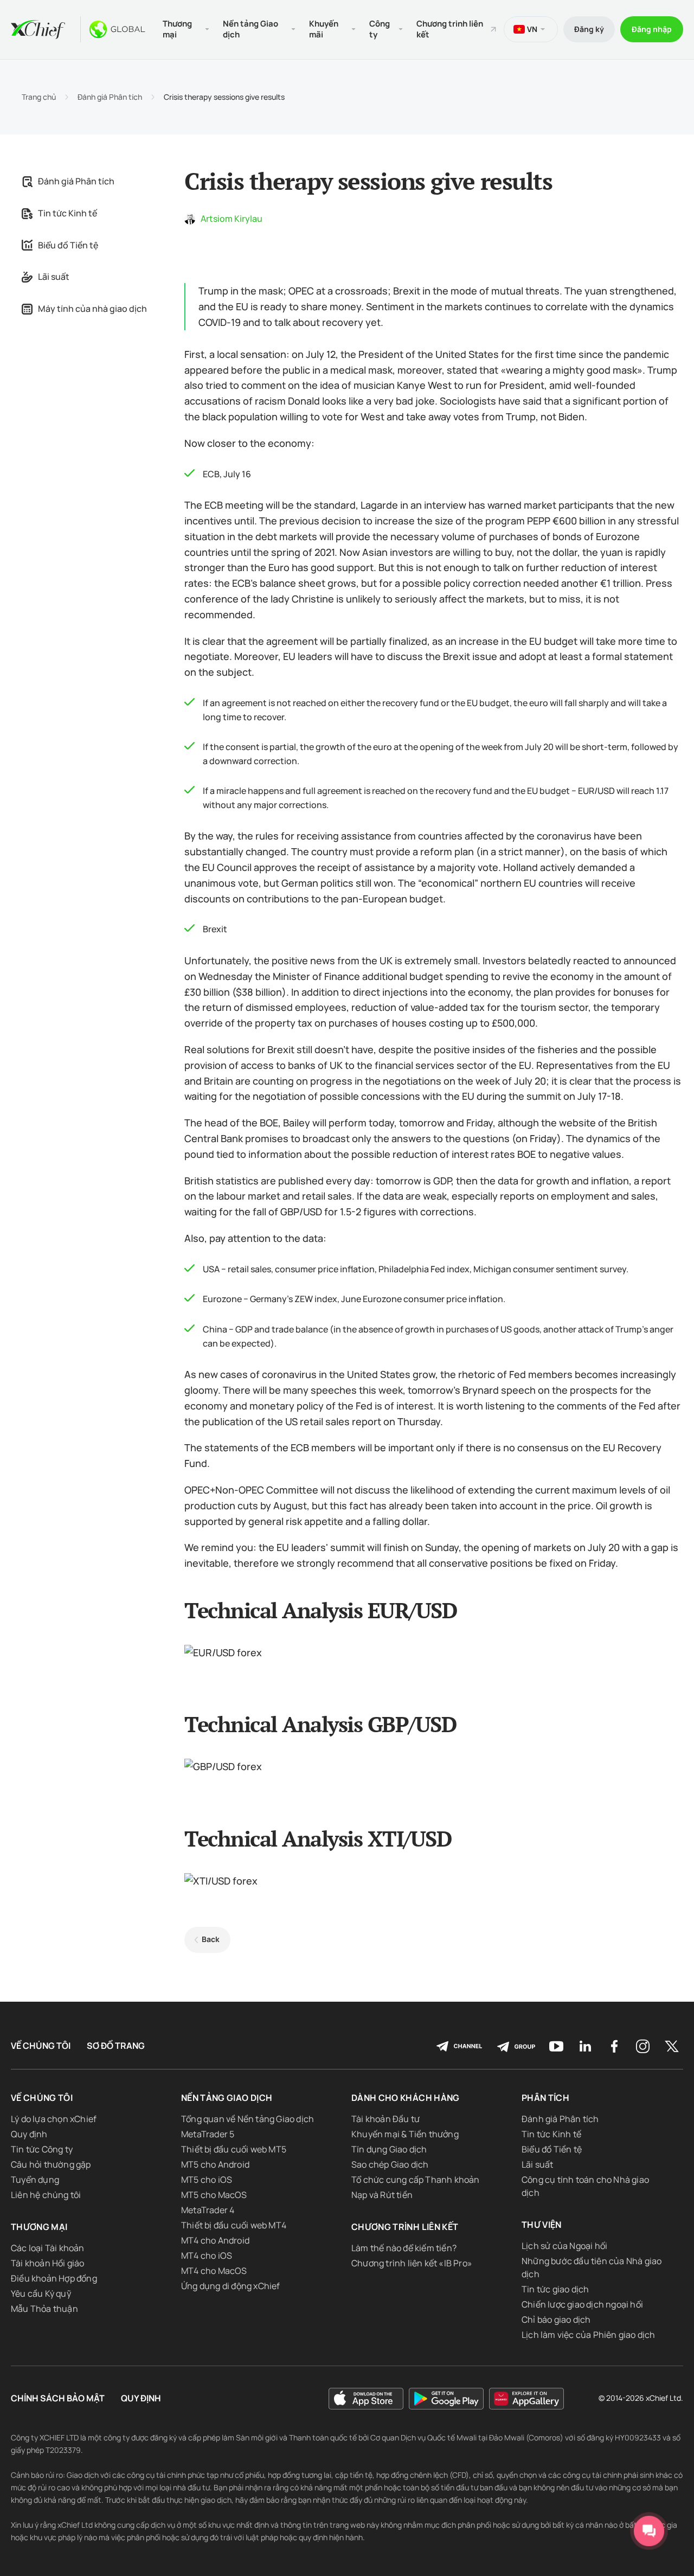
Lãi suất (54, 277)
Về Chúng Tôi (41, 2046)
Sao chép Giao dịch (390, 2164)
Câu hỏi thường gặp (51, 2164)
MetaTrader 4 (208, 2210)
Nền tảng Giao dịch (227, 2098)
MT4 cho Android (215, 2240)
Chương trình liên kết (450, 29)
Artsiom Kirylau (232, 219)
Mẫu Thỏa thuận (44, 2309)
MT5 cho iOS (207, 2180)
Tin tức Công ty (42, 2149)
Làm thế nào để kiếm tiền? (404, 2248)
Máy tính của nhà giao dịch (92, 309)
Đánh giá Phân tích (110, 97)
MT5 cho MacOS (214, 2195)
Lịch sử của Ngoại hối (564, 2246)
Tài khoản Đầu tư (385, 2119)
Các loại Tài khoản (48, 2248)
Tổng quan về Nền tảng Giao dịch (248, 2119)
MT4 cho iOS (207, 2255)
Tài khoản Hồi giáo (48, 2263)
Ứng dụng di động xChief (231, 2286)
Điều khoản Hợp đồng (54, 2278)
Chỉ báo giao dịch (556, 2319)
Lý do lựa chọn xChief (54, 2119)
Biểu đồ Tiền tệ (68, 245)
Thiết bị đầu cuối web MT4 (234, 2225)
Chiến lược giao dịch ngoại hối (582, 2304)
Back (211, 1939)
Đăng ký (589, 29)
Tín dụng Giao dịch (389, 2149)
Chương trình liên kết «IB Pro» (412, 2263)
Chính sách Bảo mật (58, 2398)
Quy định (29, 2134)
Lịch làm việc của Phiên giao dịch (589, 2335)
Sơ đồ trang (116, 2046)
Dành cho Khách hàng (406, 2098)
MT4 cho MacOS (214, 2271)
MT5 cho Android (215, 2164)
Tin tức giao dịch (555, 2289)
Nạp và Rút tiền (382, 2195)
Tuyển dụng (35, 2180)
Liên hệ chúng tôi (46, 2195)
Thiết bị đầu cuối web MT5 (234, 2149)
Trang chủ (39, 97)
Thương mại (39, 2227)
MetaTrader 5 (208, 2134)
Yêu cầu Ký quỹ (41, 2293)
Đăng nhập (652, 29)
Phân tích (545, 2098)
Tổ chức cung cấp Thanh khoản (416, 2180)
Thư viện (542, 2225)
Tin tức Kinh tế (68, 213)
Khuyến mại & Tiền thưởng (405, 2134)
